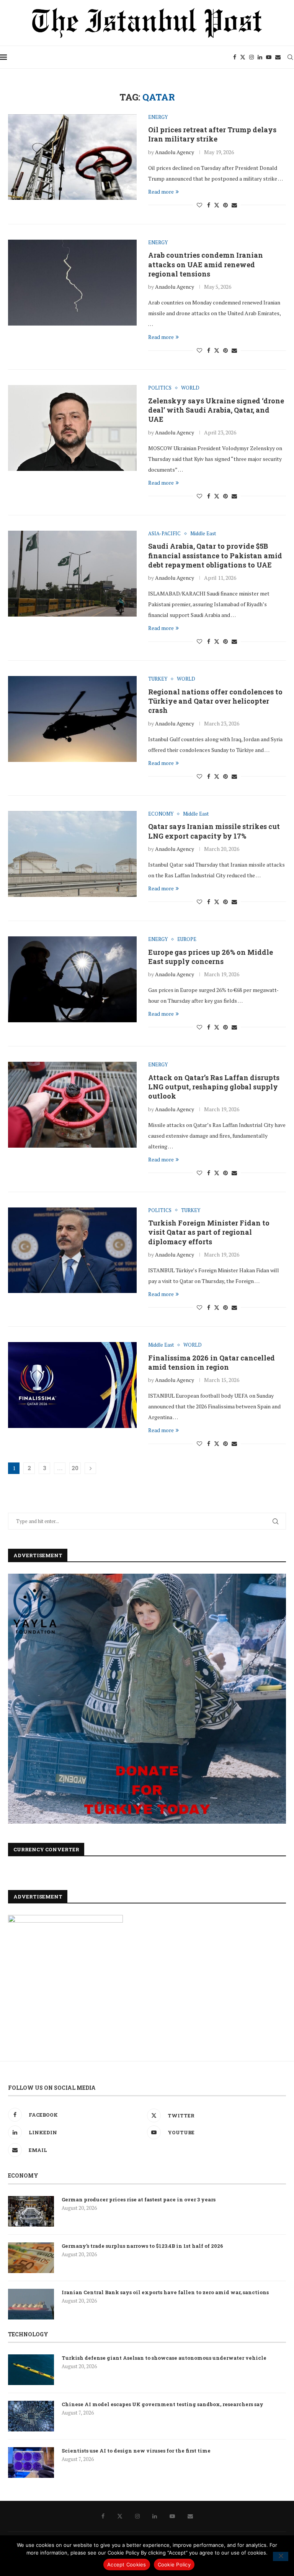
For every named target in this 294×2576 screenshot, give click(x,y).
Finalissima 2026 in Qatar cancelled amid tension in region (212, 1362)
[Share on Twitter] (217, 205)
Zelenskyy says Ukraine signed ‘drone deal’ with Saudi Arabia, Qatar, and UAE (216, 410)
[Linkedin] (260, 57)
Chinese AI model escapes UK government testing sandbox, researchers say (163, 2404)
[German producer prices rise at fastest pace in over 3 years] (31, 2211)
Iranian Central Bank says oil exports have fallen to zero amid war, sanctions (165, 2292)
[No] (281, 2556)
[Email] (278, 57)
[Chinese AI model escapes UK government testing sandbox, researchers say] (31, 2416)
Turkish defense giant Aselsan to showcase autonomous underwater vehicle (164, 2358)
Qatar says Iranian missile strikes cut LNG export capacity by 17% (214, 831)
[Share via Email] (234, 205)
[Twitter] (243, 57)
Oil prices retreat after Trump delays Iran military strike (212, 134)
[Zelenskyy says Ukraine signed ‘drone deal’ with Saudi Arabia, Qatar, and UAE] (72, 428)
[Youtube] (269, 57)
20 (75, 1468)
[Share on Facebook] (209, 205)
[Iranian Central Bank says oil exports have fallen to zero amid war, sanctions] (31, 2304)
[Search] (290, 57)
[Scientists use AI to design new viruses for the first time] (31, 2462)
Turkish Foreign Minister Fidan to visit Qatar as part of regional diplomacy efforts (209, 1232)
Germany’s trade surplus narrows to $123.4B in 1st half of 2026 (142, 2246)
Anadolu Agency (175, 152)
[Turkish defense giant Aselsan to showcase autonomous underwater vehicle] (31, 2370)
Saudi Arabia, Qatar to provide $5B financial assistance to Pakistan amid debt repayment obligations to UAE (215, 555)
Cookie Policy (174, 2564)
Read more (161, 192)
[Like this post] (199, 205)
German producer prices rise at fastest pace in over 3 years (139, 2199)
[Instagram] (252, 57)
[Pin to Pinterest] (225, 205)
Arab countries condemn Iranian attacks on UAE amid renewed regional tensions (206, 264)
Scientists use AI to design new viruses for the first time (136, 2451)
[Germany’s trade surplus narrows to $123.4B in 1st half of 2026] (31, 2258)
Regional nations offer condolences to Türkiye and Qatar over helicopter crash (215, 701)
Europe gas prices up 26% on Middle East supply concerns (211, 957)
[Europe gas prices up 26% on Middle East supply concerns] (72, 979)
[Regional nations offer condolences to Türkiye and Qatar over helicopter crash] (72, 719)
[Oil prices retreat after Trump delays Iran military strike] (72, 157)
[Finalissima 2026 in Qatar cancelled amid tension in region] (72, 1385)
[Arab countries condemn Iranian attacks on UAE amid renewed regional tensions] (72, 283)
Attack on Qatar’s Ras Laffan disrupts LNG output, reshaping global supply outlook (214, 1087)
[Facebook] (235, 57)
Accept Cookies (127, 2564)
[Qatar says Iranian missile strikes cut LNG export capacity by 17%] (72, 854)
